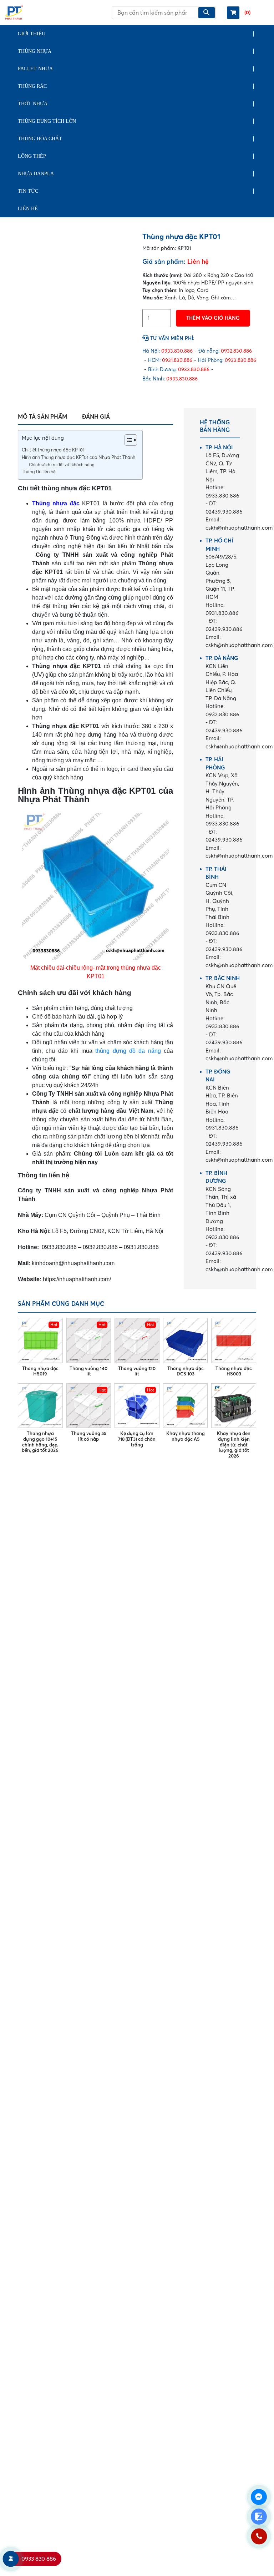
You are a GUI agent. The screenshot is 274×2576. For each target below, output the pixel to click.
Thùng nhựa (35, 51)
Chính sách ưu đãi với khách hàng (62, 465)
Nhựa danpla (36, 174)
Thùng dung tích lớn (47, 121)
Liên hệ (28, 209)
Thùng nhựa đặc (56, 503)
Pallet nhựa (35, 69)
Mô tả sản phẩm (42, 416)
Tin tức (28, 191)
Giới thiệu (32, 34)
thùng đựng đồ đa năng (128, 1051)
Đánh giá (96, 416)
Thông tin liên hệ (39, 472)
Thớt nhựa (33, 104)
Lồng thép (32, 156)
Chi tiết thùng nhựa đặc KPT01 (53, 450)
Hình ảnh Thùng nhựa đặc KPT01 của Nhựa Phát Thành (78, 457)
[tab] (42, 416)
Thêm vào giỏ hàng (213, 318)
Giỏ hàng (247, 12)
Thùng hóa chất (40, 139)
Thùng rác (32, 86)
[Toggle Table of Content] (127, 440)
